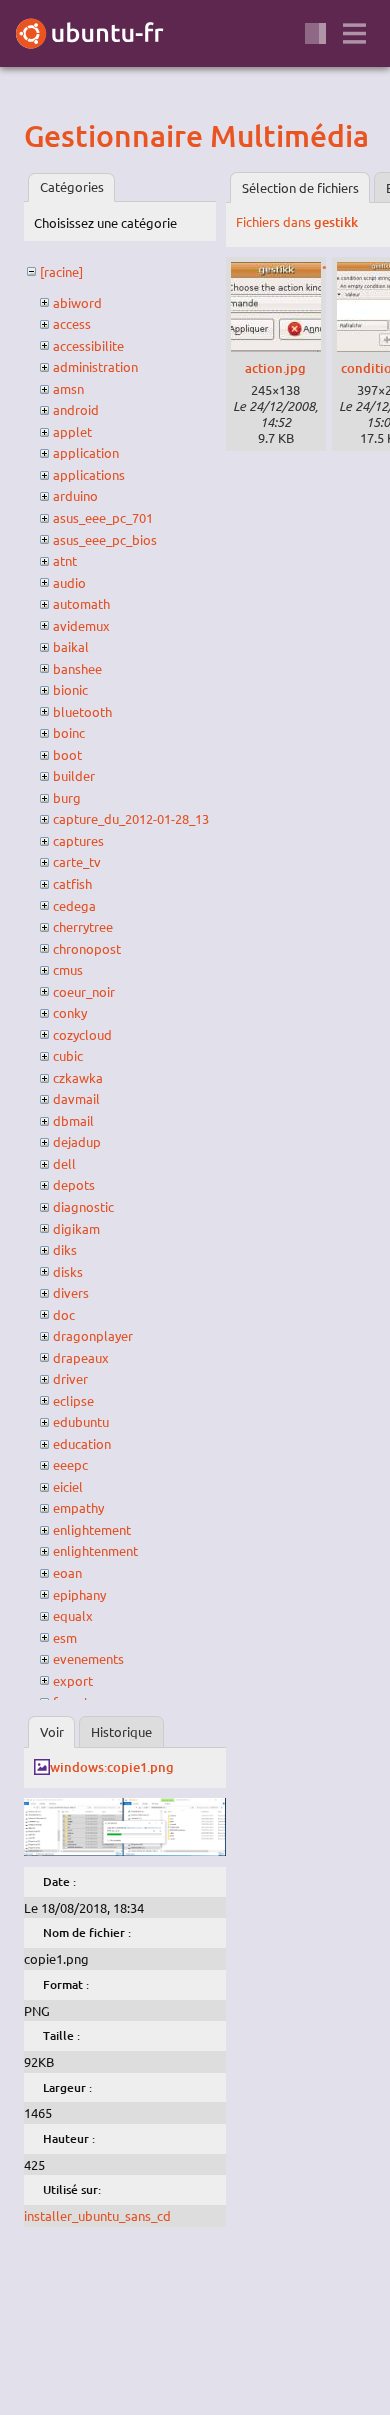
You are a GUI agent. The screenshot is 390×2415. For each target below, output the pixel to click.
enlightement (92, 1529)
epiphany (79, 1594)
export (73, 1680)
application (86, 452)
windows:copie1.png (112, 1767)
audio (69, 582)
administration (95, 366)
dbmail (73, 1120)
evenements (88, 1658)
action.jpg (275, 368)
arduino (75, 495)
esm (65, 1637)
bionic (70, 689)
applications (89, 474)
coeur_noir (84, 991)
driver (70, 1378)
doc (64, 1314)
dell (64, 1163)
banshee (77, 668)
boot (67, 754)
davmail (76, 1098)
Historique (121, 1731)
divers (71, 1292)
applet (72, 431)
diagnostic (83, 1206)
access (72, 323)
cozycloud (82, 1034)
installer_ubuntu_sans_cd (97, 2215)
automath (81, 603)
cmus (68, 969)
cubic (68, 1055)
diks (65, 1249)
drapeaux (81, 1357)
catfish (72, 883)
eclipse (73, 1400)
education (82, 1443)
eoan (67, 1572)
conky (70, 1012)
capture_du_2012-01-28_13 (131, 818)
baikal (71, 646)
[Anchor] (41, 136)
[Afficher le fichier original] (125, 1850)
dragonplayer (93, 1335)
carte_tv (77, 861)
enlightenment (95, 1550)
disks (68, 1271)
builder (74, 775)
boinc (69, 732)
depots (74, 1184)
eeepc (70, 1464)
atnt (65, 560)
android (76, 409)
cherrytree (83, 926)
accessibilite (88, 345)
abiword (77, 302)
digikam (76, 1228)
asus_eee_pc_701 (103, 517)
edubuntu (81, 1421)
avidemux (81, 625)
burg (67, 797)
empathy (78, 1507)
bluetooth (82, 711)
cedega (74, 905)
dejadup (77, 1141)
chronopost (87, 948)
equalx (73, 1615)
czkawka (78, 1077)
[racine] (61, 271)
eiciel (68, 1486)
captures (78, 840)
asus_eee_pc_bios (105, 539)
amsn (68, 388)
